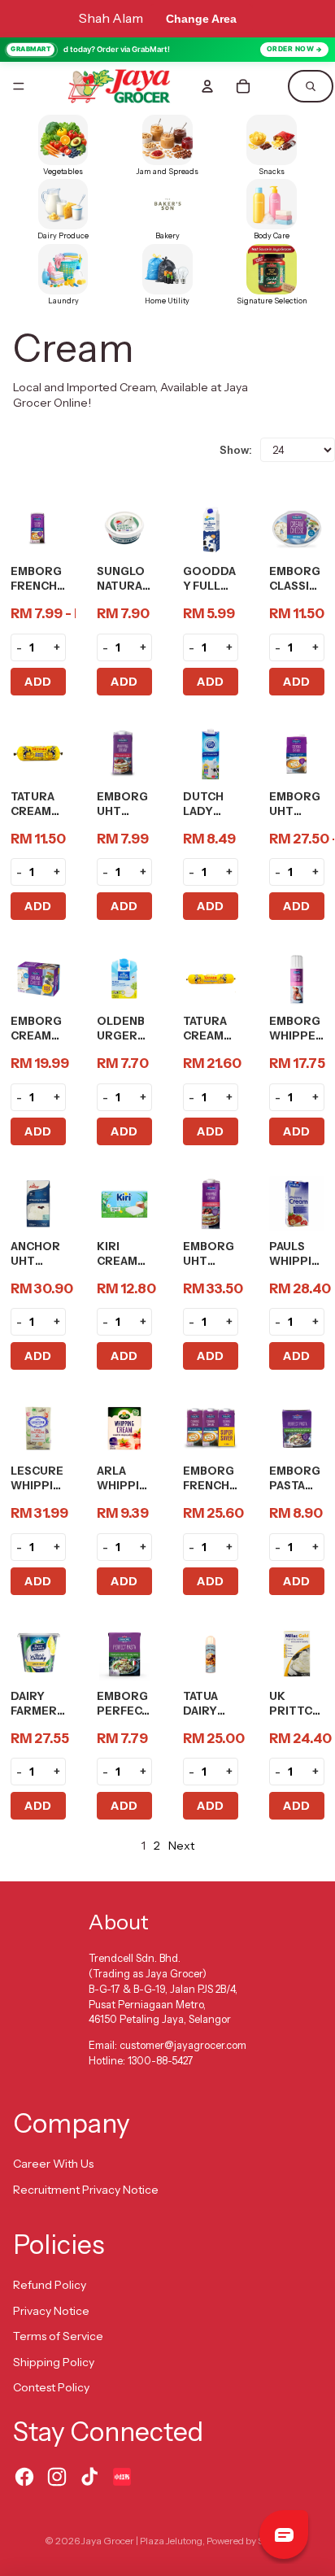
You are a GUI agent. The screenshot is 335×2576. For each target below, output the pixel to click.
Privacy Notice (51, 2311)
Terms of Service (58, 2336)
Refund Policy (50, 2285)
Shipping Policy (54, 2362)
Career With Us (53, 2164)
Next (181, 1846)
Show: (236, 450)
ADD (38, 682)
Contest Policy (51, 2387)
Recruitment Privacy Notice (86, 2190)
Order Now (291, 49)
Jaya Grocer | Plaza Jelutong (142, 2541)
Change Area (201, 19)
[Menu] (19, 86)
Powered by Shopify (248, 2541)
